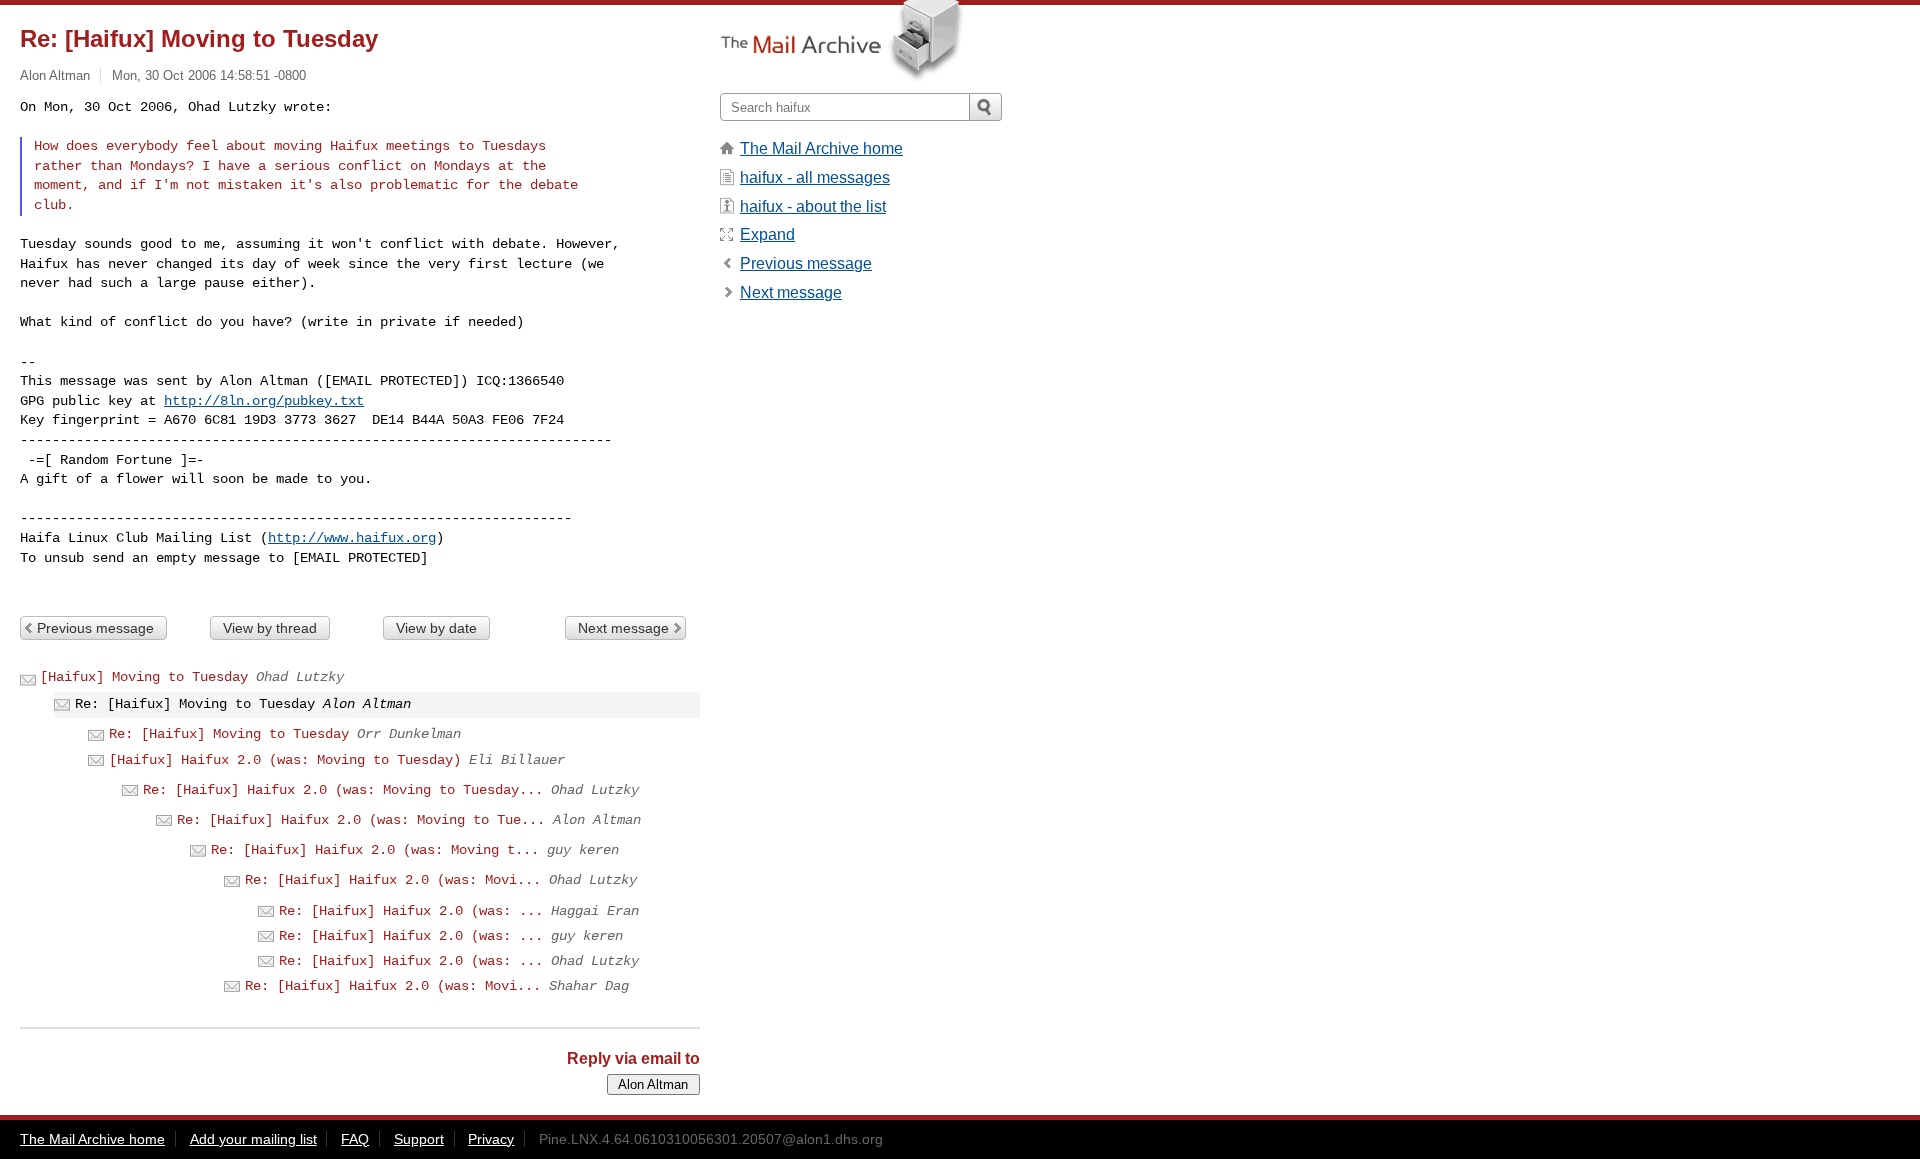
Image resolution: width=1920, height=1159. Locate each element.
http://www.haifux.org (352, 538)
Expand (767, 234)
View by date (436, 628)
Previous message (95, 628)
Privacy (491, 1139)
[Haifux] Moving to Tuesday (144, 677)
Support (419, 1139)
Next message (623, 628)
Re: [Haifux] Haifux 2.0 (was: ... (411, 911)
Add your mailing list (253, 1139)
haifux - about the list (813, 206)
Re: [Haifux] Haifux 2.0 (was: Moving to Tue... (361, 820)
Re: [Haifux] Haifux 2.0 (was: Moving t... (375, 850)
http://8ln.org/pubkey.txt (264, 401)
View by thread (270, 628)
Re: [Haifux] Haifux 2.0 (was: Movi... (393, 880)
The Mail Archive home (821, 148)
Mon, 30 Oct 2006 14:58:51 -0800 (209, 75)
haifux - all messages (815, 177)
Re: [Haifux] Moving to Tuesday (229, 734)
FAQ (355, 1139)
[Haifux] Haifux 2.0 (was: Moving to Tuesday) (285, 760)
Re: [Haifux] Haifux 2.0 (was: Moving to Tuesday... (343, 790)
